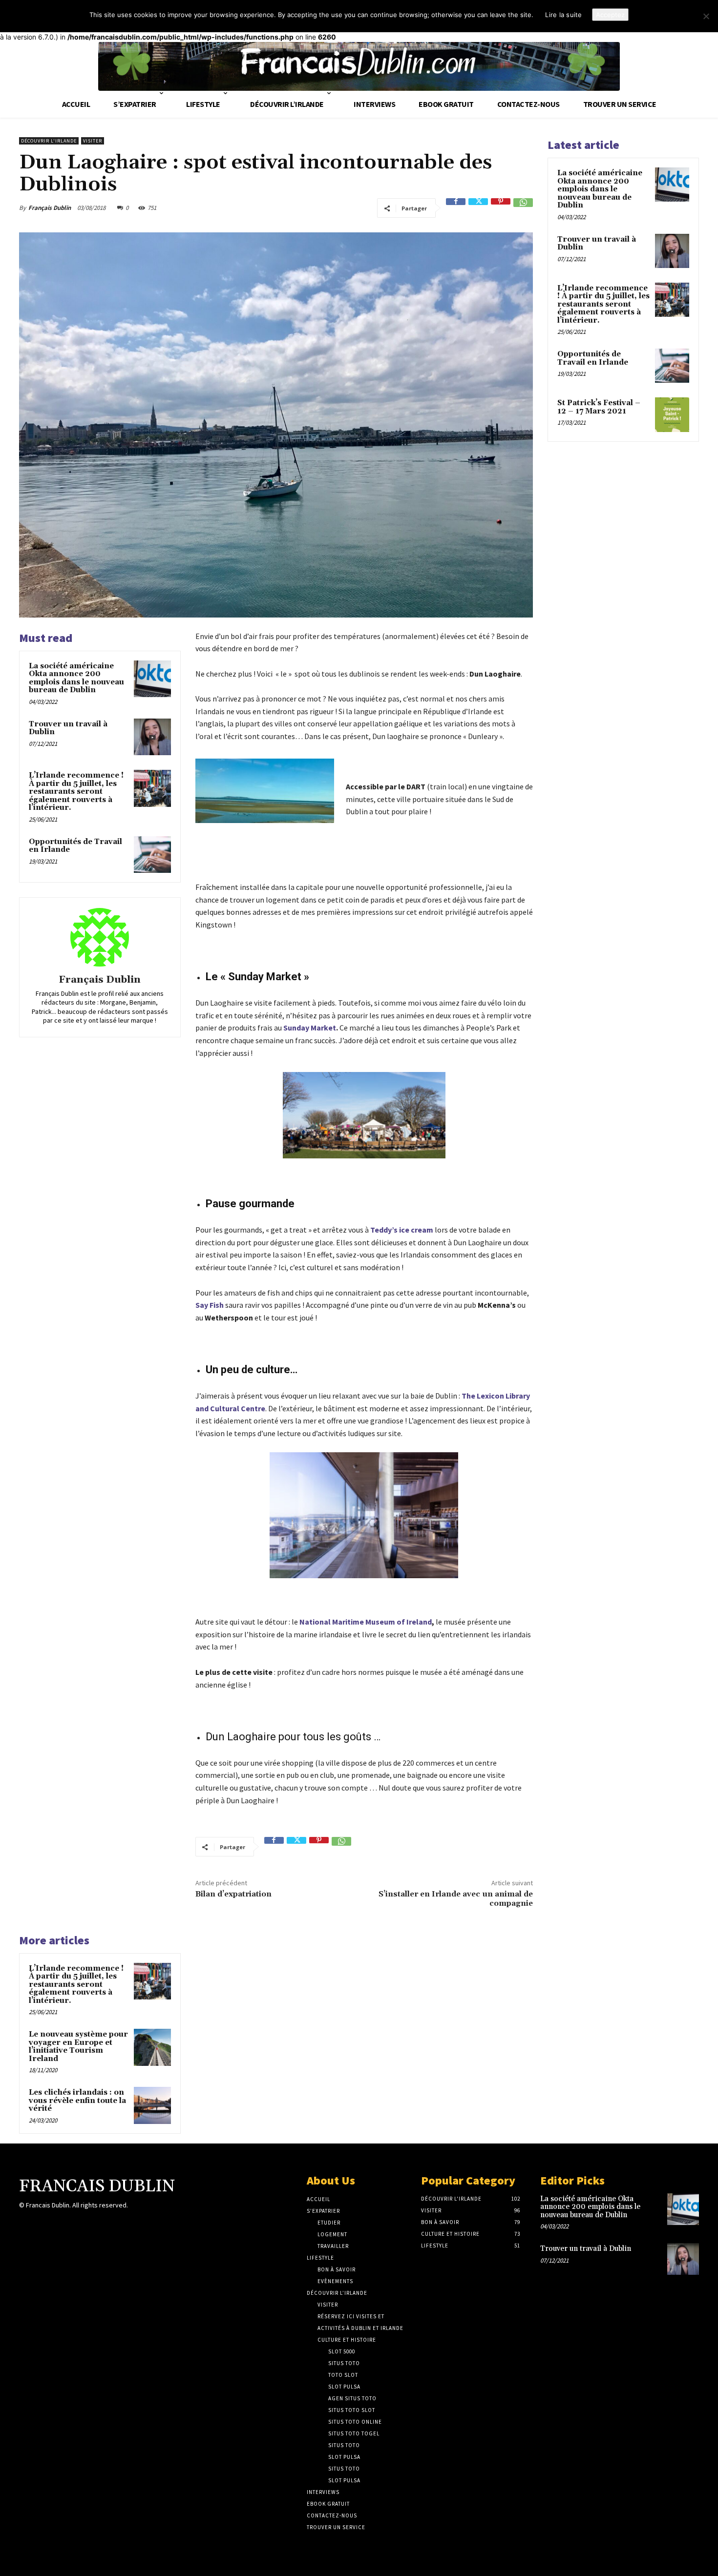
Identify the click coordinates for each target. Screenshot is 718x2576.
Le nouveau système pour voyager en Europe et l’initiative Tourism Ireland (78, 2047)
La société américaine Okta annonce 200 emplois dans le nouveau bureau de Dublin (76, 678)
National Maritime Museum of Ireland (366, 1622)
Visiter (93, 141)
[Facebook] (456, 208)
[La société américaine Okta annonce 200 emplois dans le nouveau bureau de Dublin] (152, 679)
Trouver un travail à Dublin (68, 728)
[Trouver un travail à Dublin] (152, 737)
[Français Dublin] (100, 937)
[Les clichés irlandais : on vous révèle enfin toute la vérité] (152, 2105)
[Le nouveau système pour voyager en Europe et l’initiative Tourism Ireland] (152, 2047)
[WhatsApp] (523, 208)
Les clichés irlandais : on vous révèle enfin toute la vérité (77, 2101)
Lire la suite (563, 15)
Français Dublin (50, 208)
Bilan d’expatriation (233, 1894)
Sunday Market (310, 1028)
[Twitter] (478, 208)
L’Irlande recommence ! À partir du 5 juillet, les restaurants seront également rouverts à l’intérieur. (76, 792)
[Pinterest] (501, 208)
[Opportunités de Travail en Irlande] (152, 855)
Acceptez (610, 15)
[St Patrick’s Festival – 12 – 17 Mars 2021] (672, 414)
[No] (706, 16)
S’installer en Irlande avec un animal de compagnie (456, 1899)
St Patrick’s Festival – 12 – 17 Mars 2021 (599, 407)
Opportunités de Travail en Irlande (75, 846)
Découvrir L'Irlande (49, 141)
